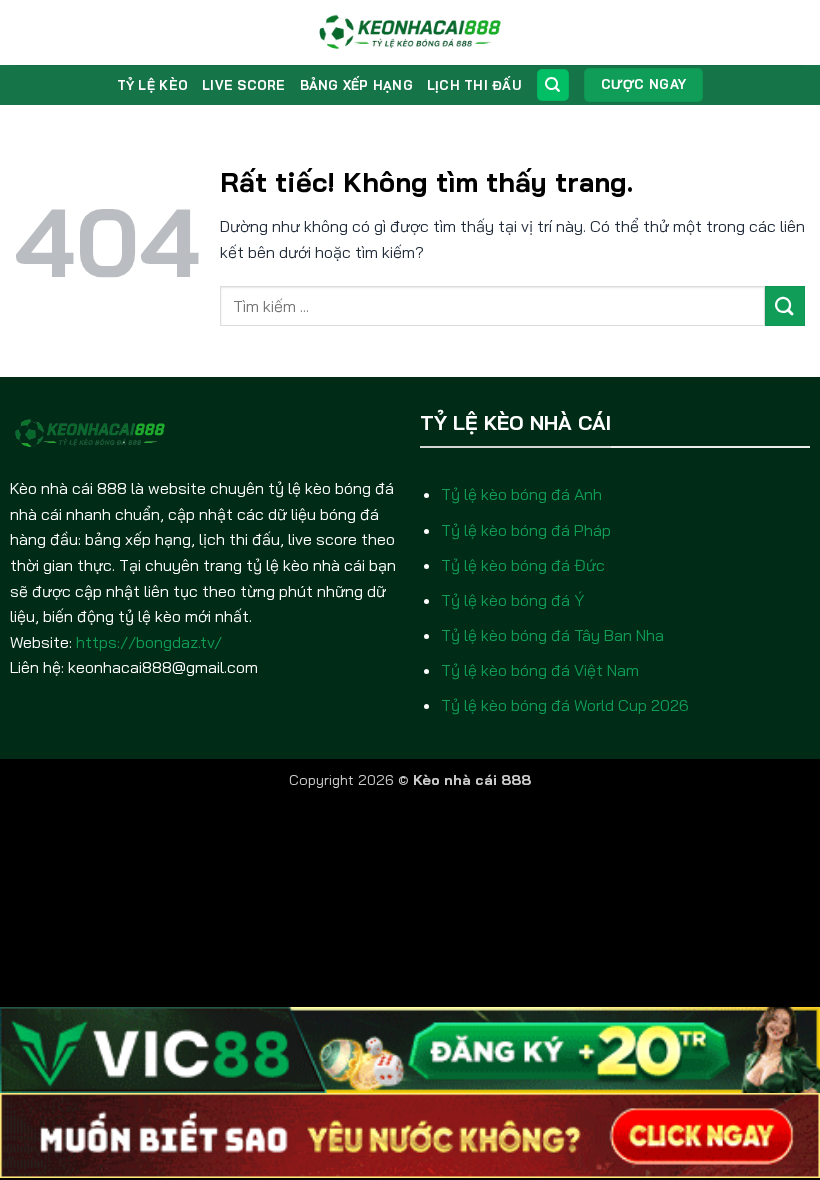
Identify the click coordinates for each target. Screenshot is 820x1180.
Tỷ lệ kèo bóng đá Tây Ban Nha (552, 635)
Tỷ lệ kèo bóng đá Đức (523, 565)
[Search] (553, 85)
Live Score (244, 85)
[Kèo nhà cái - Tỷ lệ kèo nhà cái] (410, 32)
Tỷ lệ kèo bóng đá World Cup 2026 (565, 705)
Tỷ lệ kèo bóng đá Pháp (526, 530)
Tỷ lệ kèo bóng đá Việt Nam (540, 670)
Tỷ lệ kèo (152, 85)
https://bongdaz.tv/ (149, 642)
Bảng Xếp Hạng (356, 85)
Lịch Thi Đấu (474, 85)
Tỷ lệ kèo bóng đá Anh (521, 494)
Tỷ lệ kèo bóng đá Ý (512, 600)
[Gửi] (785, 305)
